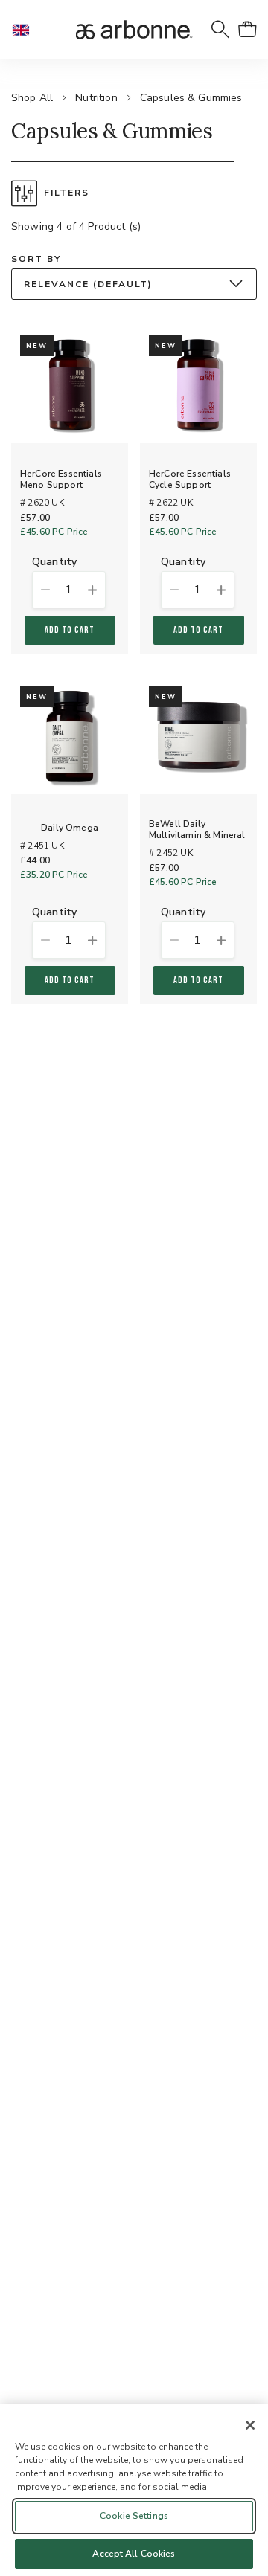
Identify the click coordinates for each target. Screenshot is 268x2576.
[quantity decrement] (45, 590)
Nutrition (96, 98)
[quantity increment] (93, 590)
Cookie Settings (134, 2516)
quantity (54, 563)
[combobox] (134, 284)
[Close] (250, 2425)
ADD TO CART (70, 630)
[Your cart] (247, 30)
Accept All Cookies (134, 2554)
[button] (27, 30)
